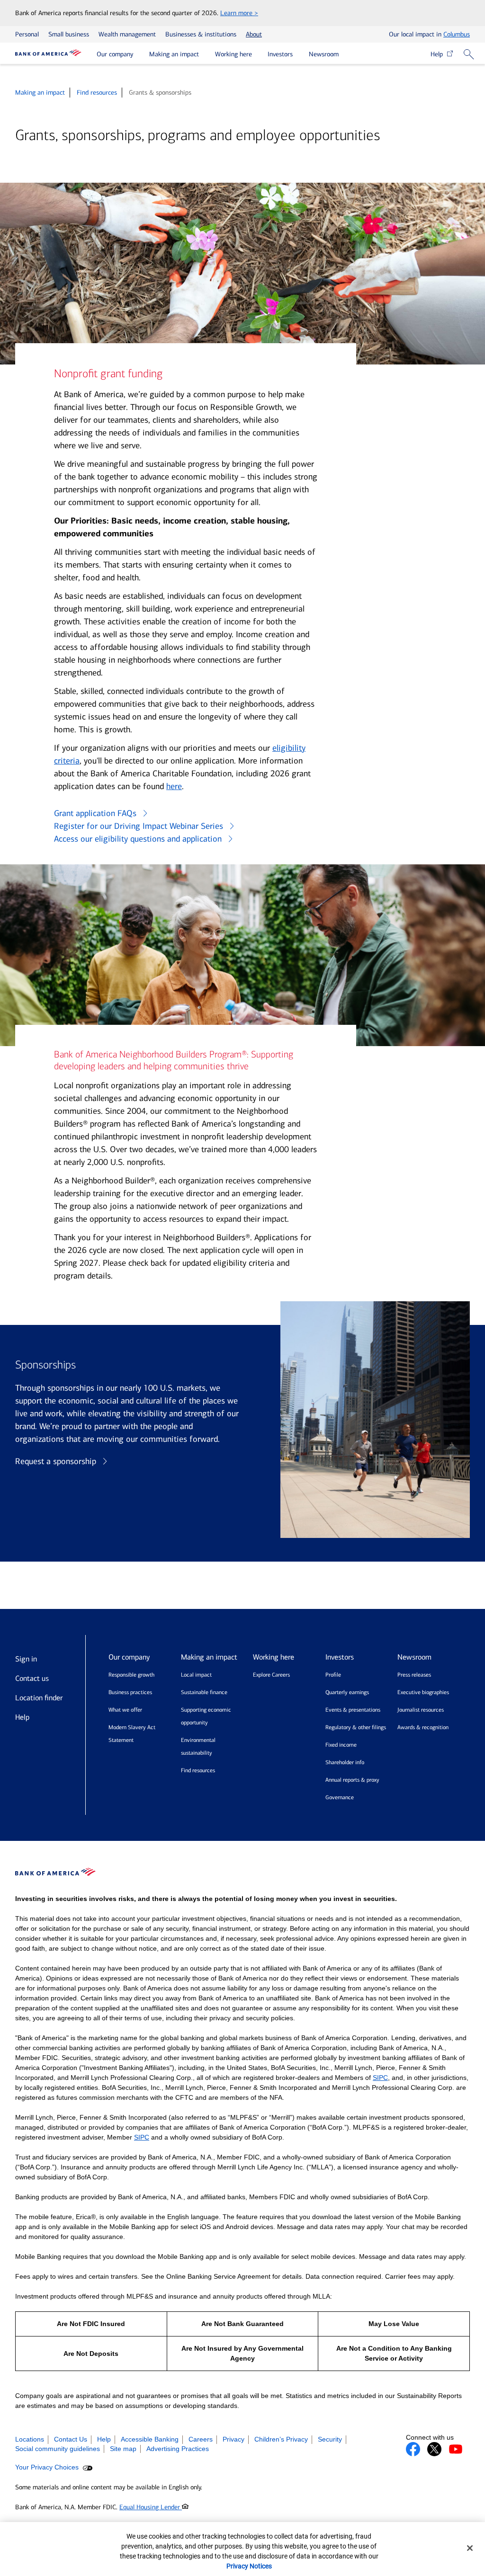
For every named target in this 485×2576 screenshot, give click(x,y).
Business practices (130, 1692)
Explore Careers (271, 1675)
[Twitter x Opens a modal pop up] (434, 2449)
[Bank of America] (48, 54)
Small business (69, 34)
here (174, 786)
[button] (472, 56)
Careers (201, 2439)
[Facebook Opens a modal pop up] (413, 2449)
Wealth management (127, 34)
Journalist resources (421, 1710)
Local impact (196, 1675)
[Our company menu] (140, 55)
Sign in (26, 1659)
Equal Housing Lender (151, 2507)
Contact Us (71, 2439)
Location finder (39, 1698)
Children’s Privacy (281, 2439)
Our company (115, 54)
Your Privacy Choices (48, 2467)
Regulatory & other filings (356, 1727)
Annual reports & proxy (352, 1780)
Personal (27, 34)
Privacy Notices (249, 2566)
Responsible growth (131, 1675)
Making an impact (174, 54)
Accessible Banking (150, 2439)
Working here (234, 54)
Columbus (457, 34)
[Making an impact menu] (206, 55)
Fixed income (341, 1745)
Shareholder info (345, 1762)
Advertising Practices (178, 2449)
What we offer (125, 1710)
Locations (30, 2439)
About (254, 34)
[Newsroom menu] (346, 55)
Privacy (234, 2439)
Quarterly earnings (347, 1692)
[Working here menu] (259, 55)
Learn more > (239, 13)
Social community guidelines (58, 2449)
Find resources (97, 93)
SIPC (380, 2078)
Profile (333, 1675)
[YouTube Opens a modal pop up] (456, 2449)
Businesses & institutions (201, 34)
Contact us (32, 1678)
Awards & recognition (423, 1727)
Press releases (414, 1675)
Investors (280, 54)
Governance (340, 1797)
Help (439, 54)
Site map (123, 2449)
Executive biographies (423, 1692)
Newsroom (324, 54)
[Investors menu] (300, 55)
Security (330, 2439)
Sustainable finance (204, 1692)
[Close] (470, 2548)
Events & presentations (353, 1710)
